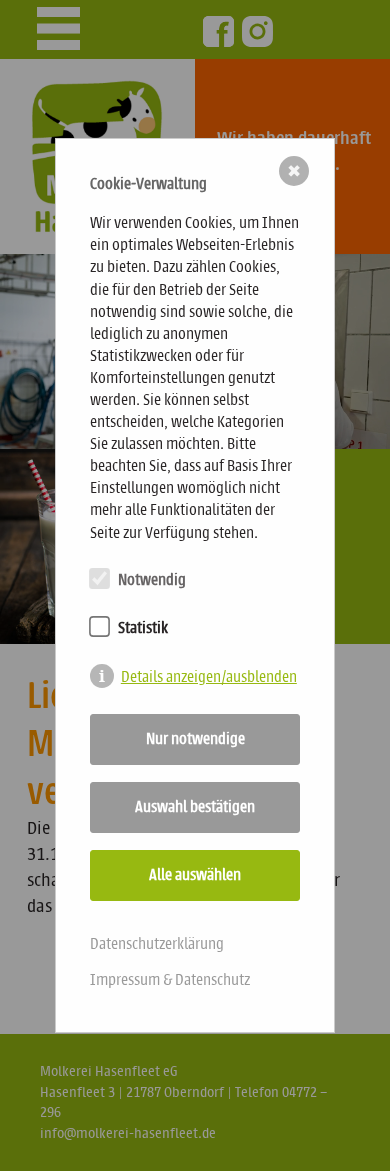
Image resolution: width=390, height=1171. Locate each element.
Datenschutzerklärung (157, 943)
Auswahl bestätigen (195, 806)
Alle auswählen (195, 874)
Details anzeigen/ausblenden (209, 676)
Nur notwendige (195, 738)
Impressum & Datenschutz (170, 979)
